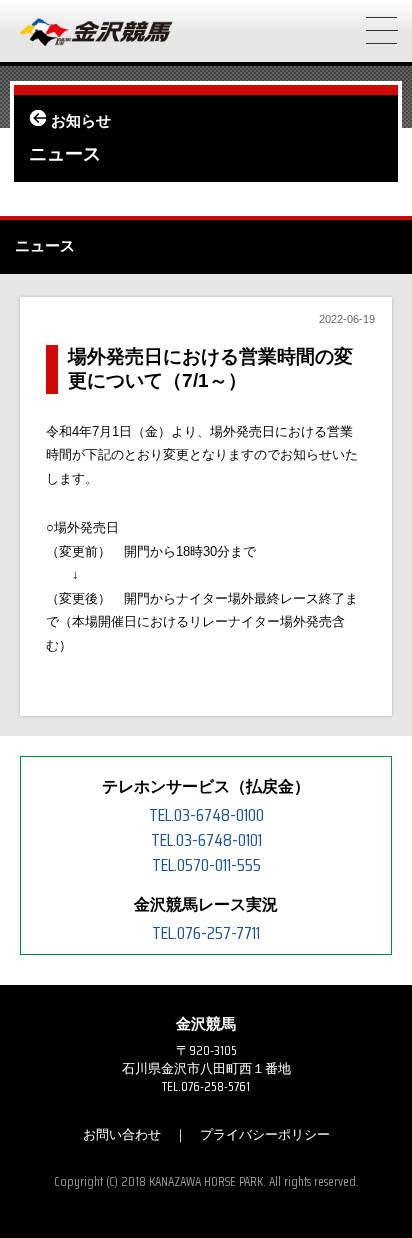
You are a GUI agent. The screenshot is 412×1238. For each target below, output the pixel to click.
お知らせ (81, 121)
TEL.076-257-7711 (206, 933)
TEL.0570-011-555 (206, 865)
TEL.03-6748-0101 (206, 840)
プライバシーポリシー (265, 1134)
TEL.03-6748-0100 (206, 815)
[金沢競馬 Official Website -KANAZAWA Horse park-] (97, 33)
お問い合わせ (122, 1134)
